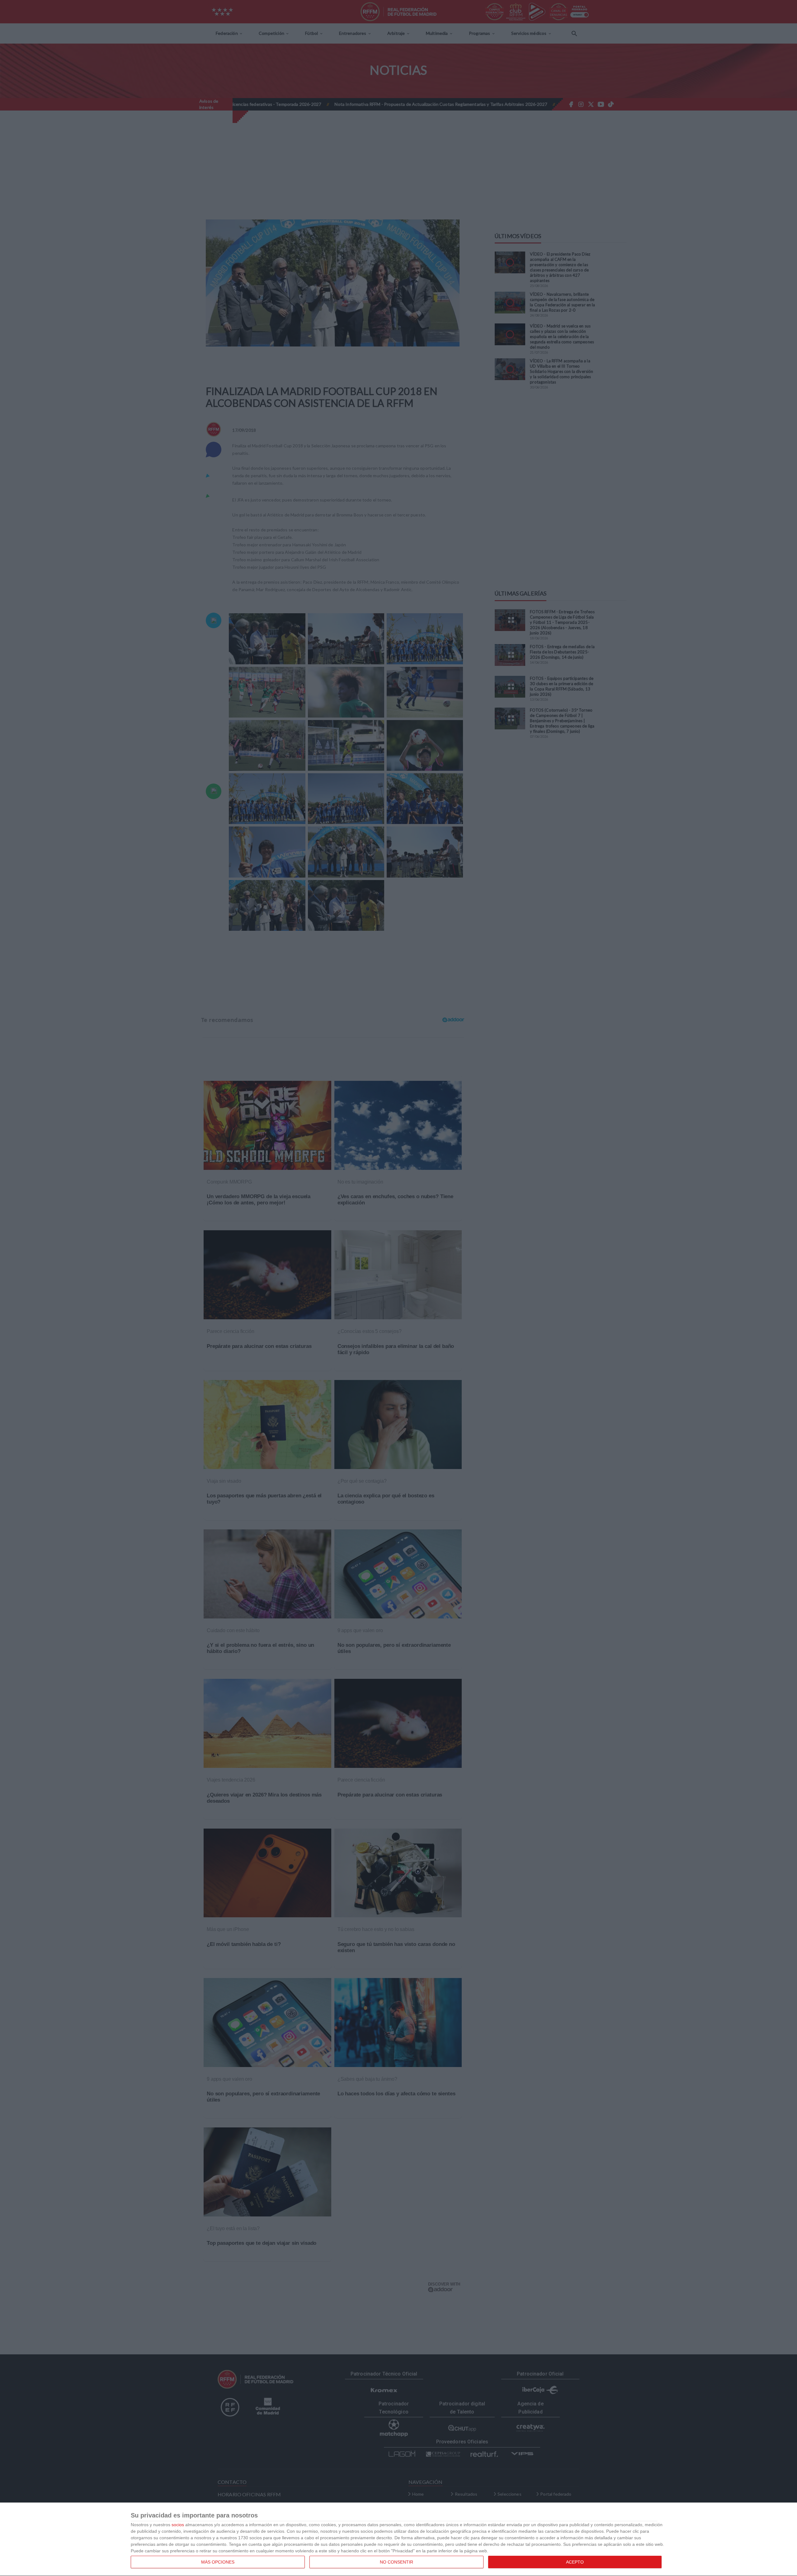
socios (178, 2525)
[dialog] (398, 2539)
